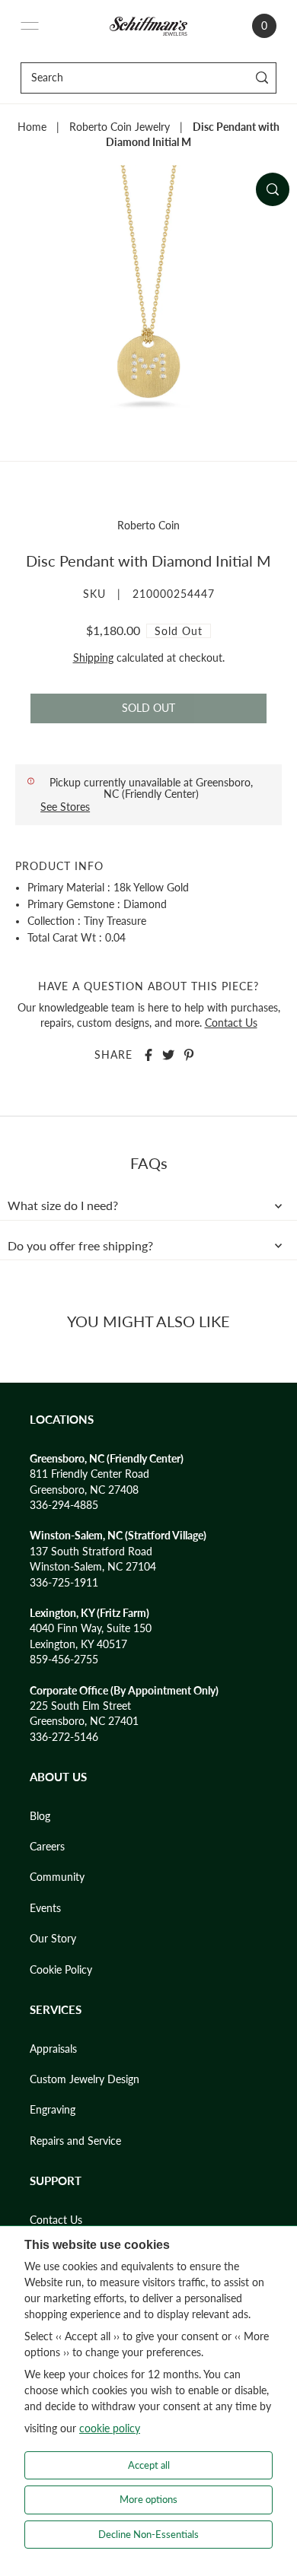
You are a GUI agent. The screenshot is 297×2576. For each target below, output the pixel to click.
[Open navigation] (30, 26)
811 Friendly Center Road (89, 1474)
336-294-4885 (64, 1505)
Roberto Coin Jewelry (120, 127)
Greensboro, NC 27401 (84, 1721)
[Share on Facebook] (148, 1055)
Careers (47, 1847)
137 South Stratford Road (91, 1552)
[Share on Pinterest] (189, 1055)
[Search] (262, 78)
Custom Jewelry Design (85, 2079)
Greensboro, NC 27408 (84, 1490)
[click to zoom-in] (273, 189)
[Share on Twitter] (168, 1055)
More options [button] (148, 2499)
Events (45, 1908)
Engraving (53, 2110)
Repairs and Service (75, 2141)
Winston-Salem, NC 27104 (93, 1567)
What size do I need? (63, 1205)
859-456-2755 (64, 1660)
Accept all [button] (149, 2465)
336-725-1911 (64, 1583)
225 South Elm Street (80, 1706)
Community (57, 1877)
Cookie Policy (61, 1970)
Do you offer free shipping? (80, 1246)
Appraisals (53, 2049)
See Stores (65, 807)
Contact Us (231, 1023)
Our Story (53, 1939)
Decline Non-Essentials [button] (148, 2534)
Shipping (93, 658)
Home (32, 127)
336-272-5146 (64, 1737)
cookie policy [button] (110, 2428)
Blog (40, 1816)
